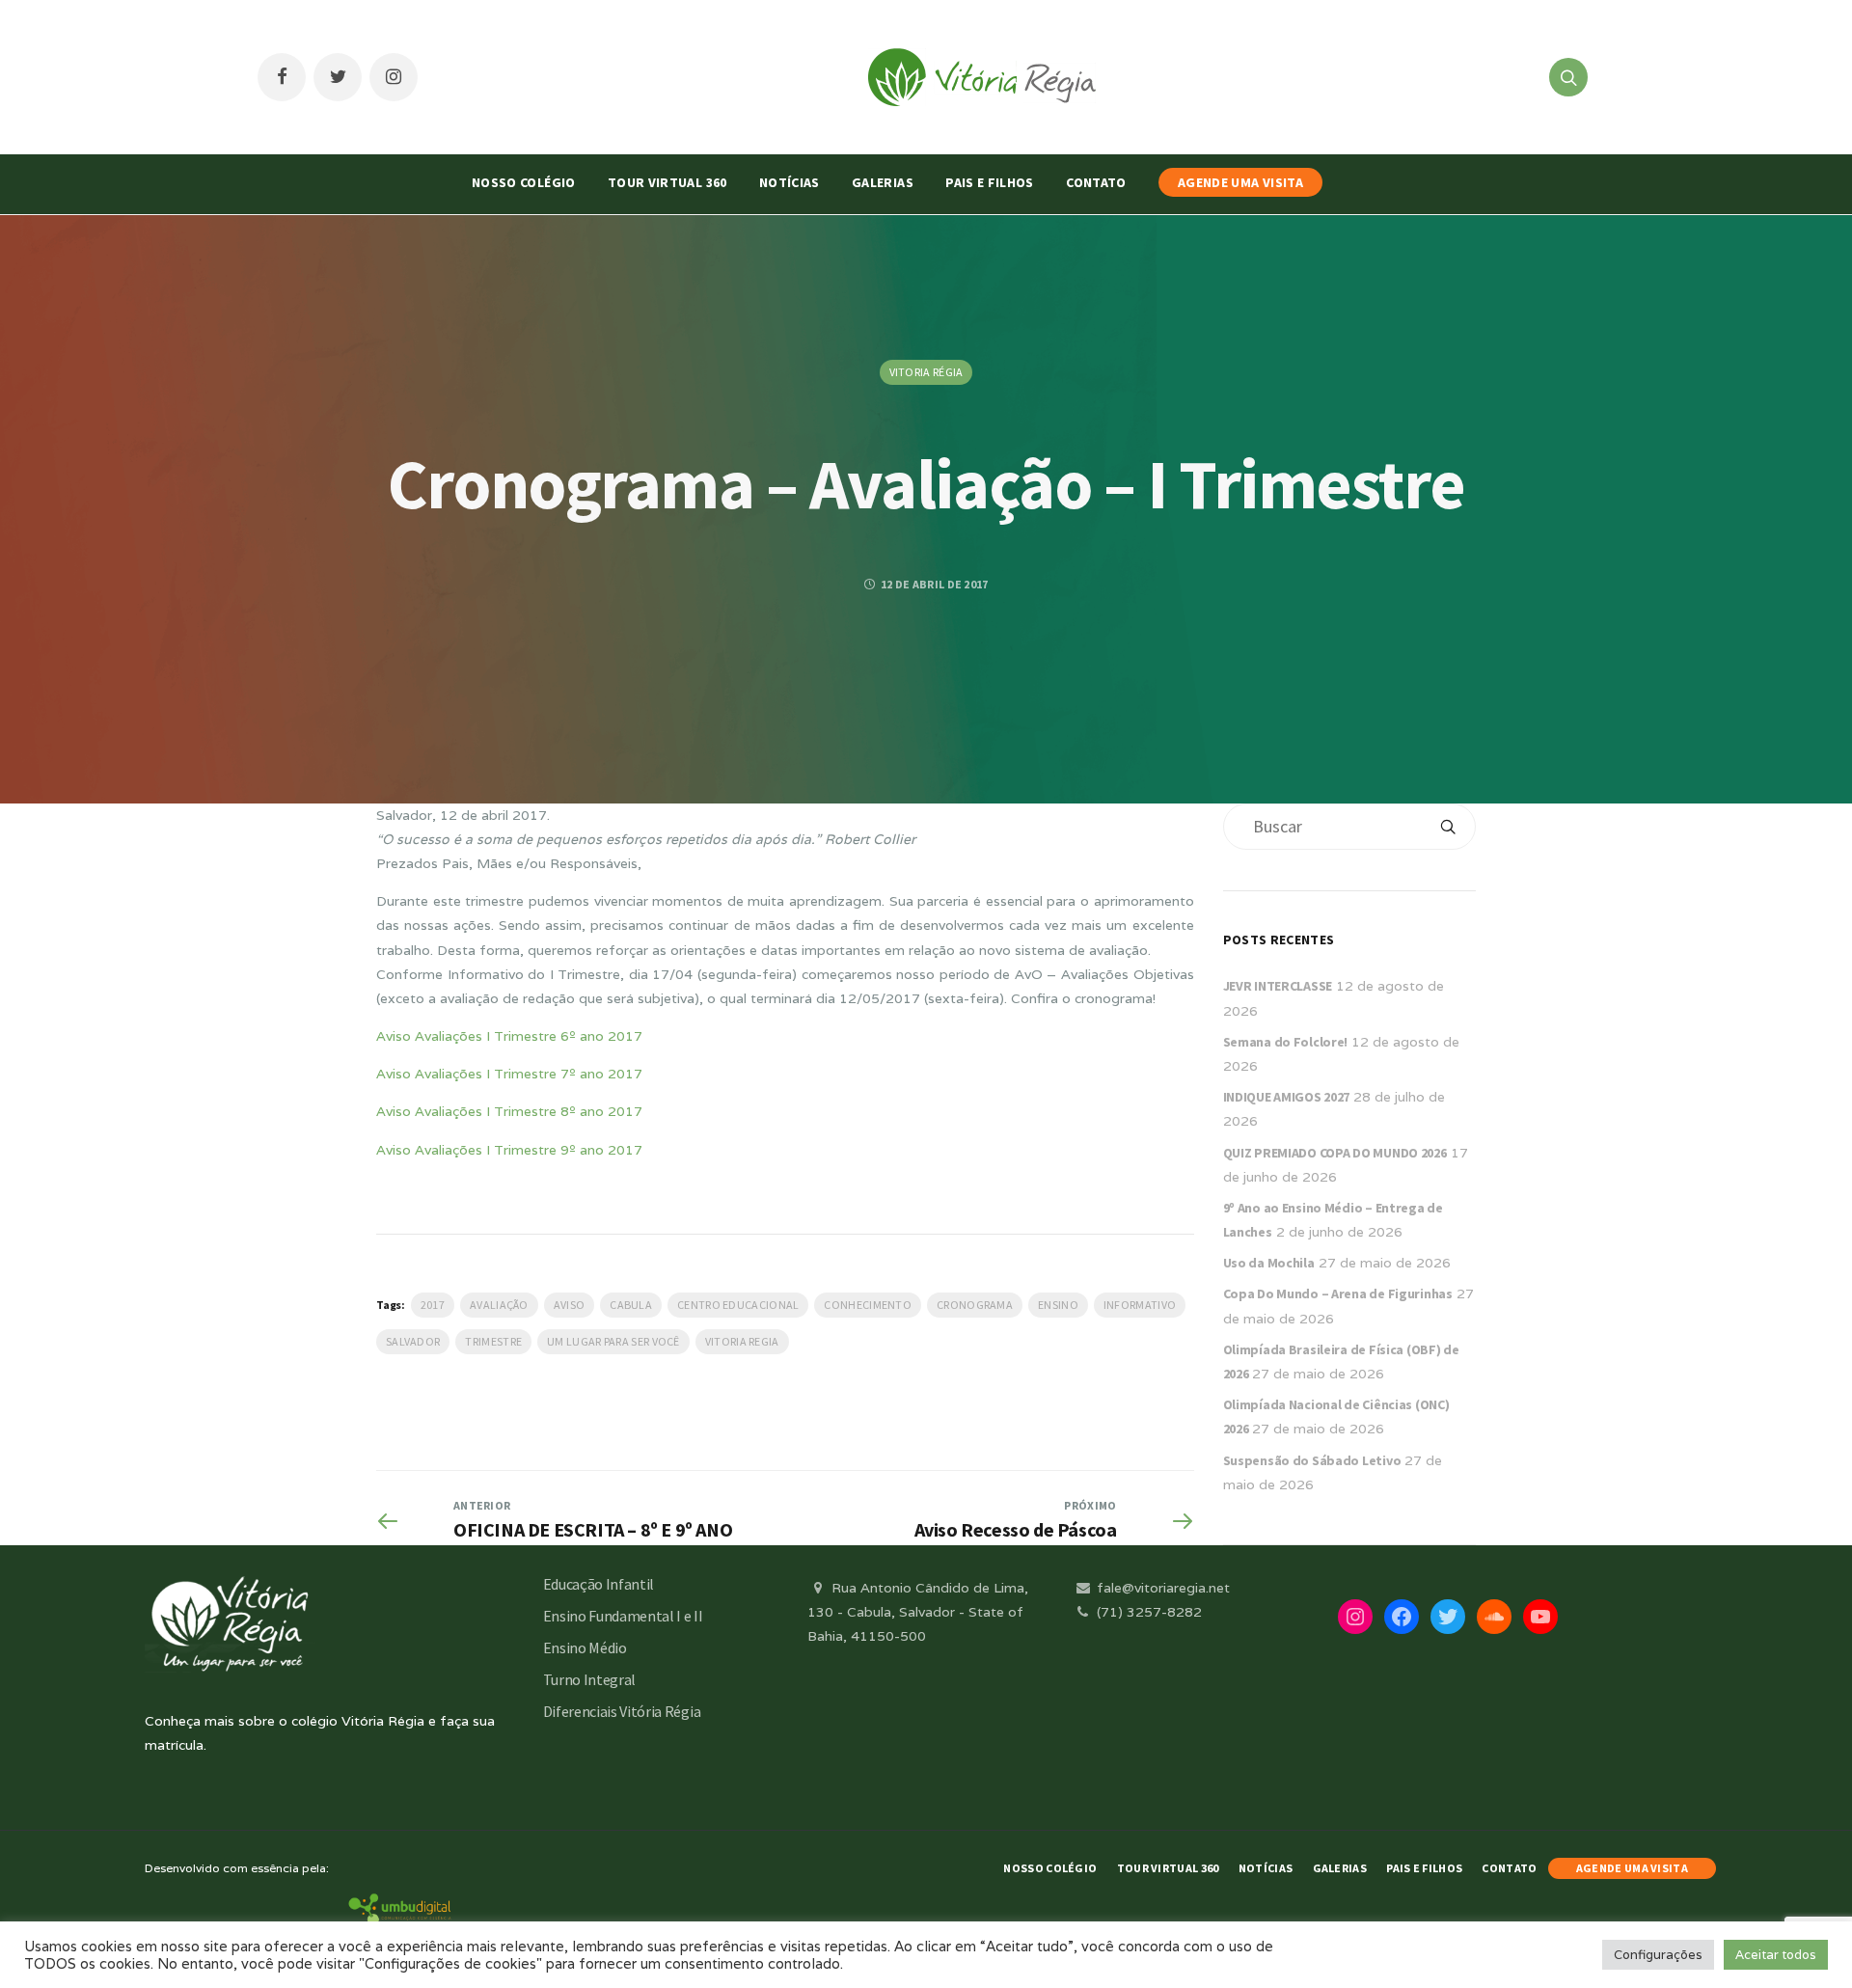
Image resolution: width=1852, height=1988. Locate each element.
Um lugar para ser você (613, 1341)
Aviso (570, 1305)
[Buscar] (1448, 827)
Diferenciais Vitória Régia (622, 1711)
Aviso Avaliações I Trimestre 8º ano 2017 (509, 1111)
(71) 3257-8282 (1147, 1612)
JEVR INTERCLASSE (1278, 986)
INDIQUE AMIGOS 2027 (1287, 1097)
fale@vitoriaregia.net (1161, 1588)
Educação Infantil (599, 1584)
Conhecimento (868, 1305)
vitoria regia (742, 1341)
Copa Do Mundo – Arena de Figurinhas (1338, 1294)
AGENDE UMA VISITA (1240, 182)
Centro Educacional (738, 1305)
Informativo (1140, 1305)
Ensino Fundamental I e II (623, 1616)
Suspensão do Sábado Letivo (1312, 1460)
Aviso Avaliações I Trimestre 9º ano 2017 (509, 1150)
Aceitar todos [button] (1776, 1955)
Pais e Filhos (990, 182)
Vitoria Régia (926, 372)
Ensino (1058, 1305)
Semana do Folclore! (1286, 1042)
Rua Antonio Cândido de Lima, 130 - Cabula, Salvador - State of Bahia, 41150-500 (918, 1612)
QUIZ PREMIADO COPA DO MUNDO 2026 (1335, 1153)
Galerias (883, 182)
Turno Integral (590, 1679)
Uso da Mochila (1269, 1263)
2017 (433, 1305)
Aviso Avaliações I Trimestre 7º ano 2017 (509, 1074)
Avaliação (499, 1305)
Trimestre (493, 1341)
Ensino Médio (585, 1648)
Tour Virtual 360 (667, 182)
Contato (1096, 182)
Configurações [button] (1658, 1955)
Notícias (790, 182)
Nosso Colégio (524, 182)
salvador (413, 1341)
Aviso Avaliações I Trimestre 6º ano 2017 (509, 1036)
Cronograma (975, 1305)
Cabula (631, 1305)
